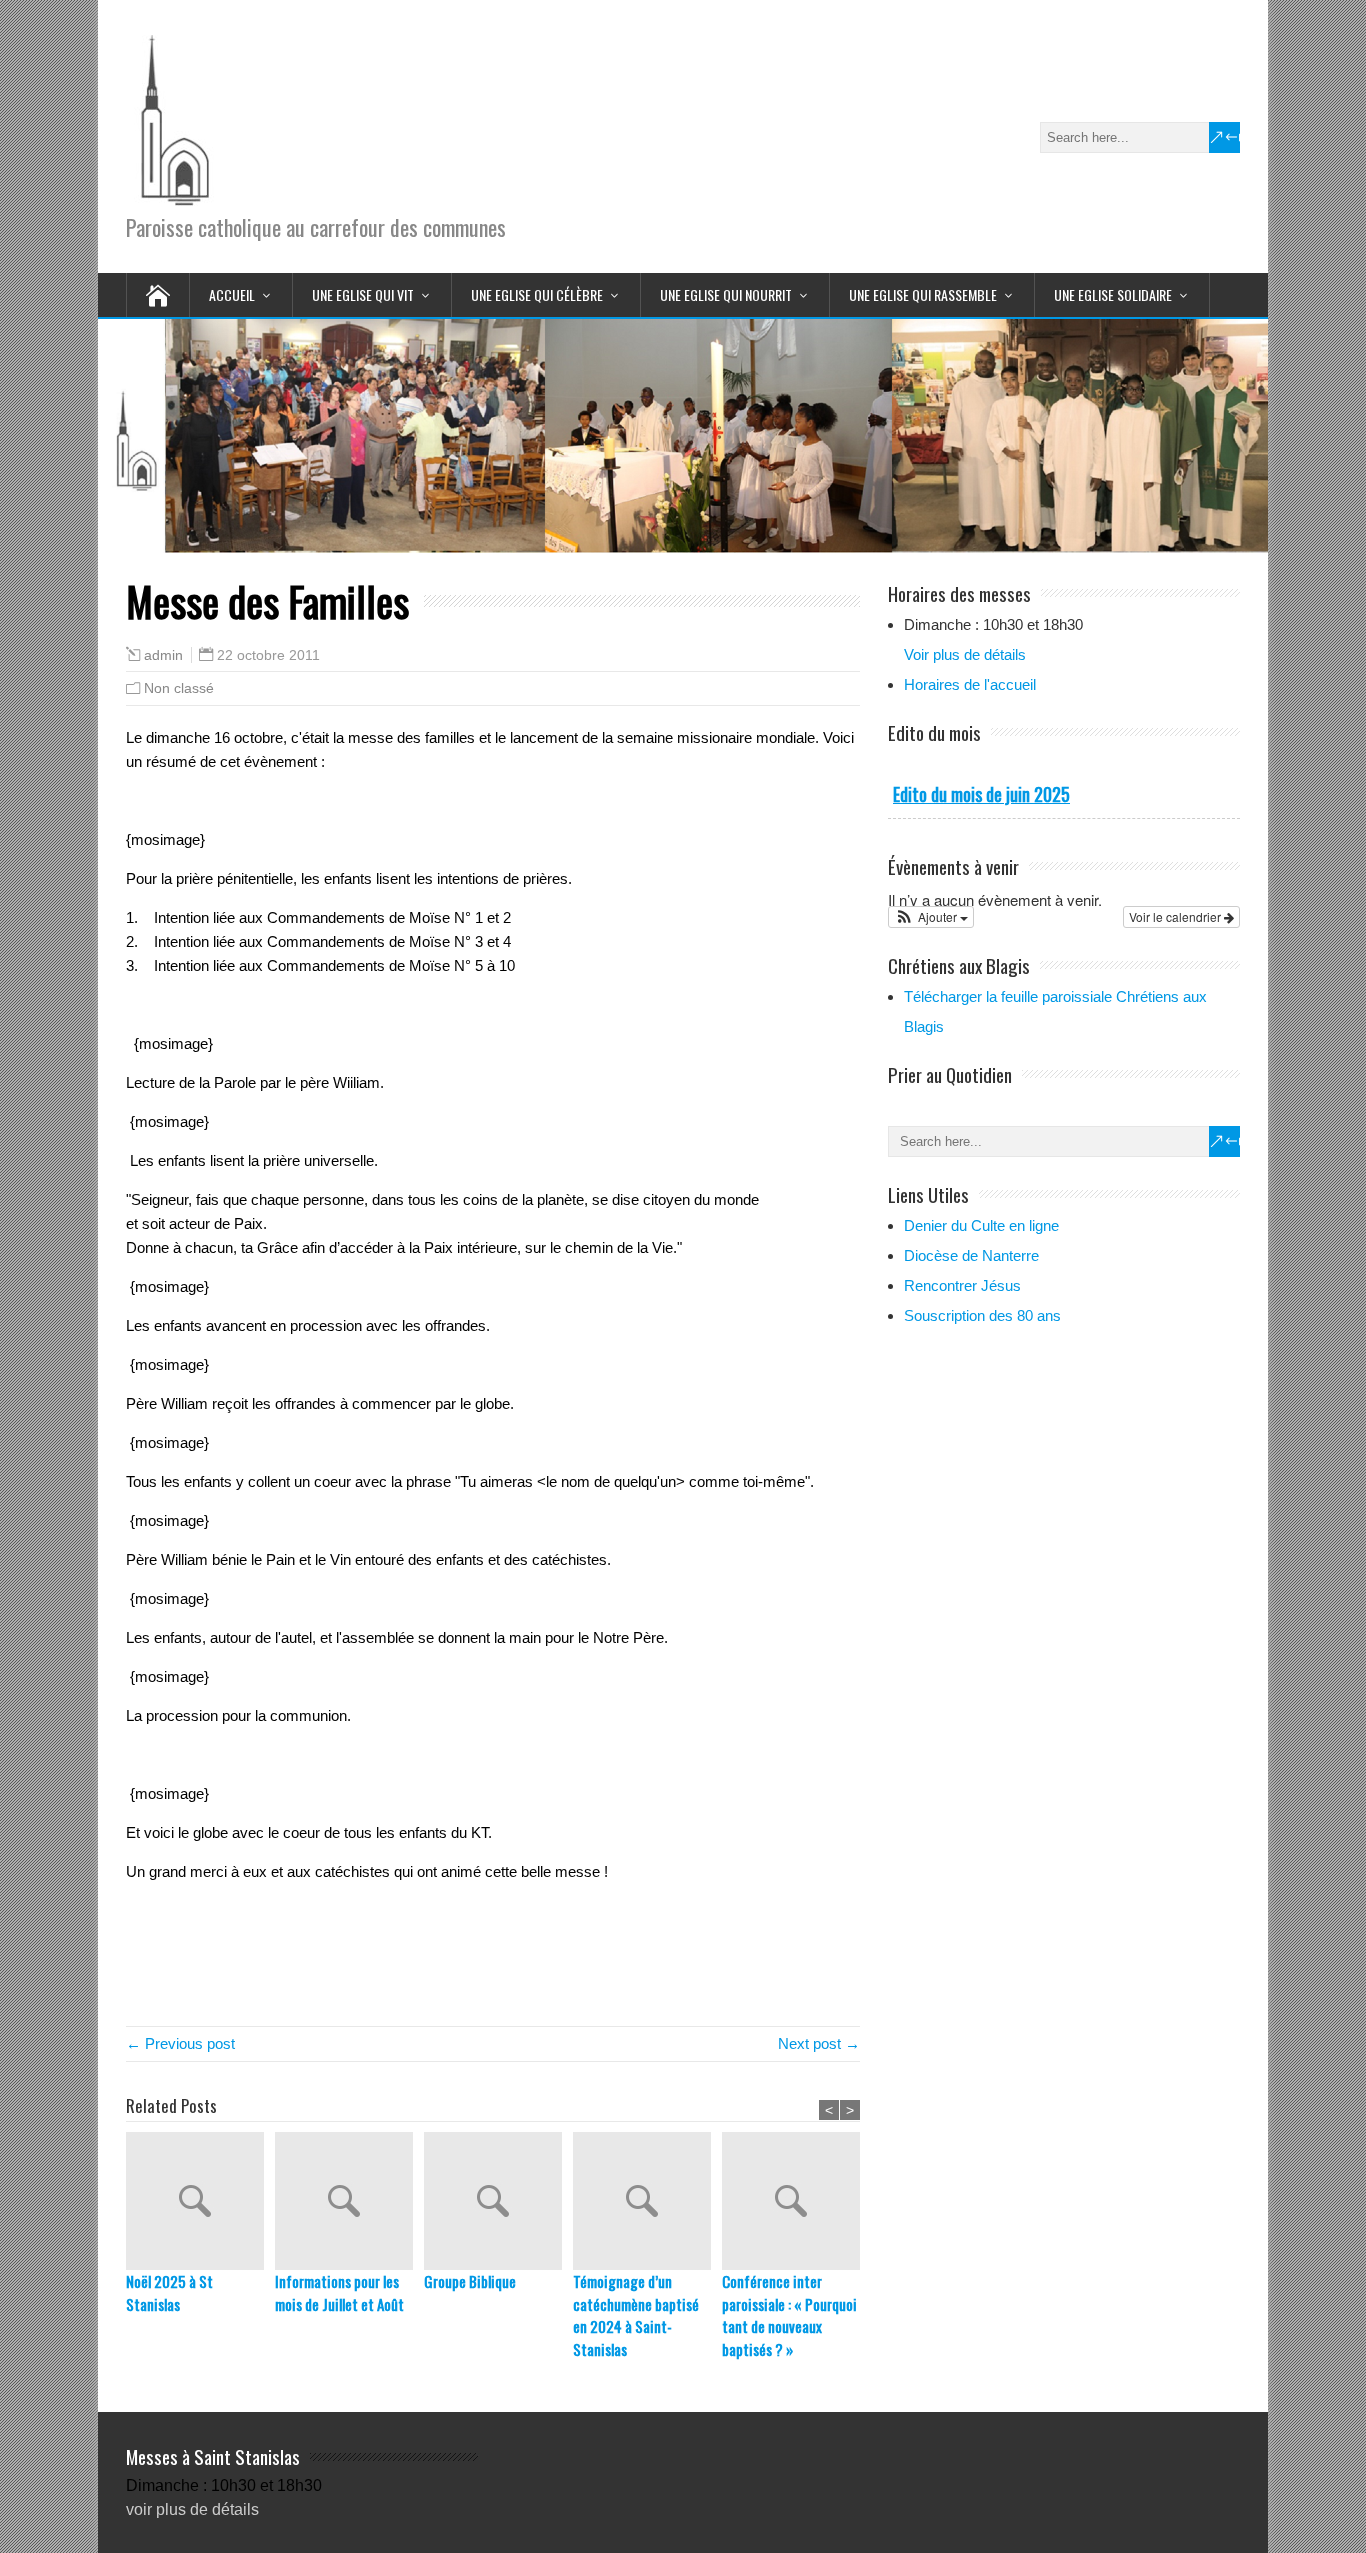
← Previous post (180, 2043)
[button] (931, 917)
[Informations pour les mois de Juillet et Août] (349, 2201)
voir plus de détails (192, 2509)
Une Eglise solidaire (1113, 294)
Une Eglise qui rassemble (923, 294)
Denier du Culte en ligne (981, 1225)
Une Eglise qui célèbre (537, 294)
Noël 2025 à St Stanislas (169, 2292)
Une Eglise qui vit (363, 294)
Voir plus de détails (965, 654)
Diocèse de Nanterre (971, 1255)
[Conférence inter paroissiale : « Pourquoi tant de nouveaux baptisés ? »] (796, 2201)
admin (163, 655)
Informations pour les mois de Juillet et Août (339, 2292)
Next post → (819, 2043)
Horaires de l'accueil (970, 684)
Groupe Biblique (470, 2281)
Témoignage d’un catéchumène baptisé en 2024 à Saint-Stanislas (636, 2315)
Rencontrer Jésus (962, 1285)
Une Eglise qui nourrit (726, 294)
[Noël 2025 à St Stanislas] (200, 2201)
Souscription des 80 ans (982, 1315)
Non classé (179, 688)
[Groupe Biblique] (498, 2201)
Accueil (232, 294)
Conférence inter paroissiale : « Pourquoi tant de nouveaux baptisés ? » (789, 2315)
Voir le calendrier (1176, 916)
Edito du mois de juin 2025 (981, 794)
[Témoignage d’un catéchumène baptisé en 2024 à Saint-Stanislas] (647, 2201)
